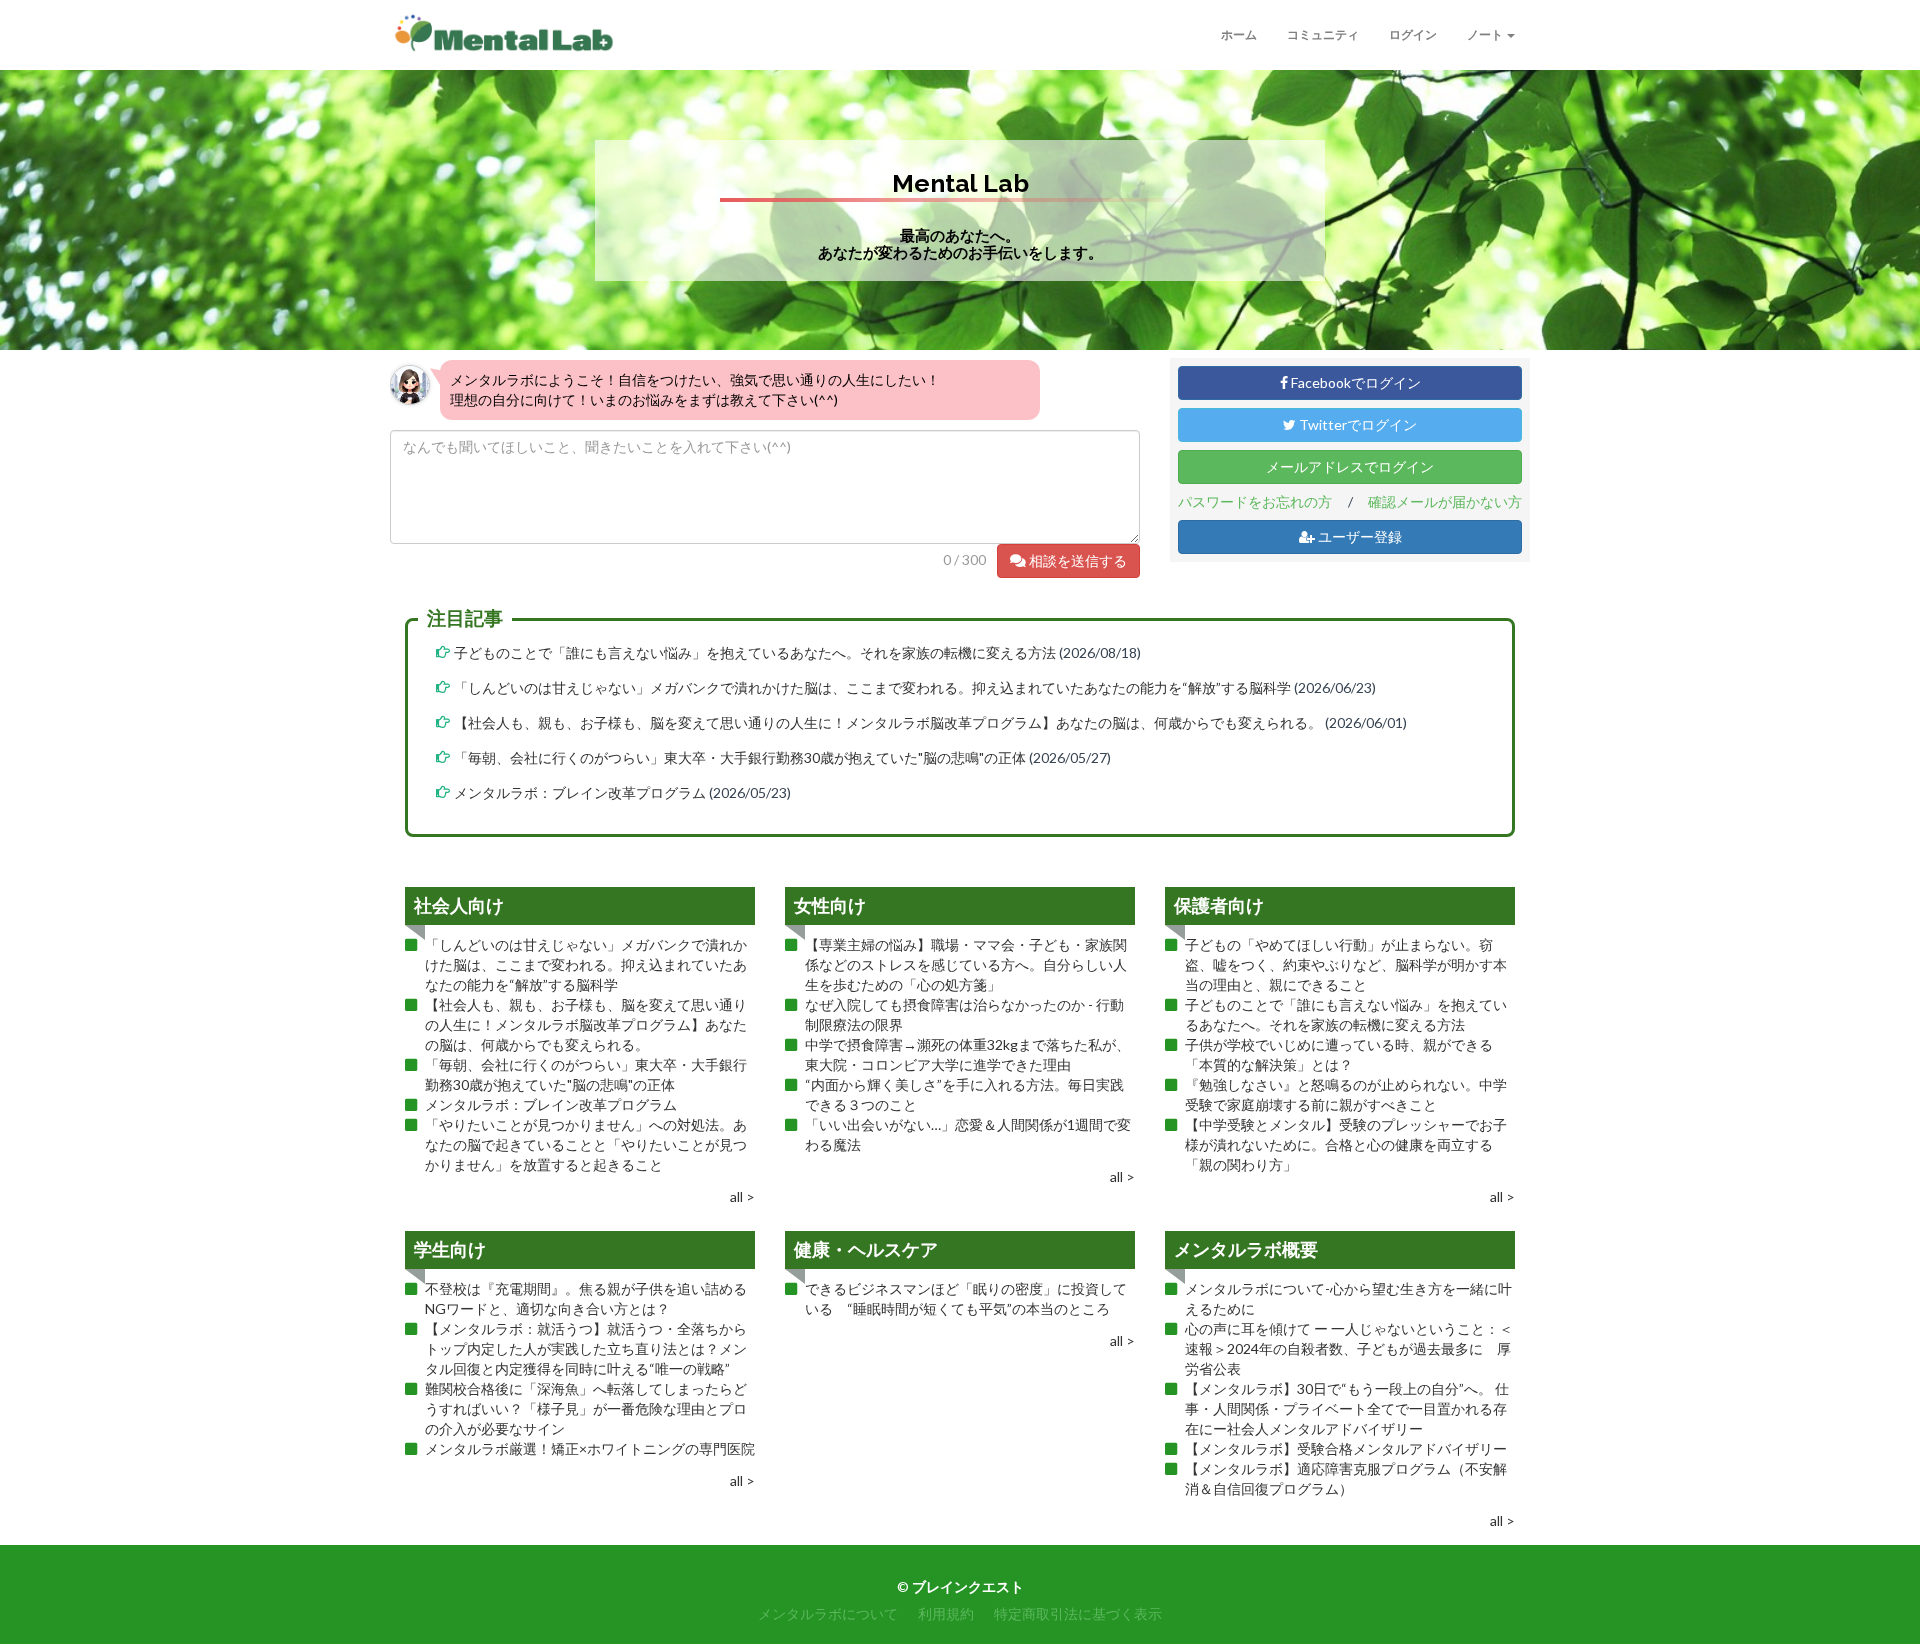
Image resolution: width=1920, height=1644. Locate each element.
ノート (1486, 34)
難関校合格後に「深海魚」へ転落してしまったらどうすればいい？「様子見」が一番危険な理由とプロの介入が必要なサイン (586, 1408)
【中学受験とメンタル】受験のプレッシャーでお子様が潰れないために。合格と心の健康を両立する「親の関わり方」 (1346, 1144)
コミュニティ (1323, 34)
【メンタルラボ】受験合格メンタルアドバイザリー (1346, 1448)
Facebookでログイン (1354, 382)
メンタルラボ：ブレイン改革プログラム (580, 792)
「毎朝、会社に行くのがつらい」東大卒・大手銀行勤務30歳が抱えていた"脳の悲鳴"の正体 (740, 757)
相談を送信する (1076, 560)
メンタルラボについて (828, 1613)
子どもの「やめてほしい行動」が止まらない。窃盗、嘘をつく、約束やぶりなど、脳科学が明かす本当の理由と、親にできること (1346, 964)
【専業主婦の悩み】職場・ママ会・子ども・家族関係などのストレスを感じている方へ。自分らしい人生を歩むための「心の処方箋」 (966, 964)
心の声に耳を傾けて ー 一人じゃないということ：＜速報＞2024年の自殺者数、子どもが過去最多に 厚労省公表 (1349, 1348)
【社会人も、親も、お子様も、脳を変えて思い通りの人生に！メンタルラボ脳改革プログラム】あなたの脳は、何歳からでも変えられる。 (888, 722)
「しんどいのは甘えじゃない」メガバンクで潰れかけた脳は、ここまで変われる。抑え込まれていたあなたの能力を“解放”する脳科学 (872, 687)
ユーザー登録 (1358, 536)
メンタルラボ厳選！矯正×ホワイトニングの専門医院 (590, 1448)
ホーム (1239, 34)
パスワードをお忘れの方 (1255, 501)
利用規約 (946, 1613)
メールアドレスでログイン (1350, 466)
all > (742, 1196)
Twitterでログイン (1356, 424)
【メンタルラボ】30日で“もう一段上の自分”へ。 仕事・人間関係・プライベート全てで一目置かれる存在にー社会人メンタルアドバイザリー (1347, 1408)
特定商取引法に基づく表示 (1078, 1613)
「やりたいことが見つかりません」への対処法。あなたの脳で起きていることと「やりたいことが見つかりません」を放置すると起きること (586, 1144)
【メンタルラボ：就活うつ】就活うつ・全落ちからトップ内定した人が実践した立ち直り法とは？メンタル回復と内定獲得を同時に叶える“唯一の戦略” (586, 1348)
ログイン (1413, 34)
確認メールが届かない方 (1445, 501)
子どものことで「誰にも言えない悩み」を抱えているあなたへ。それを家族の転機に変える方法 (755, 652)
